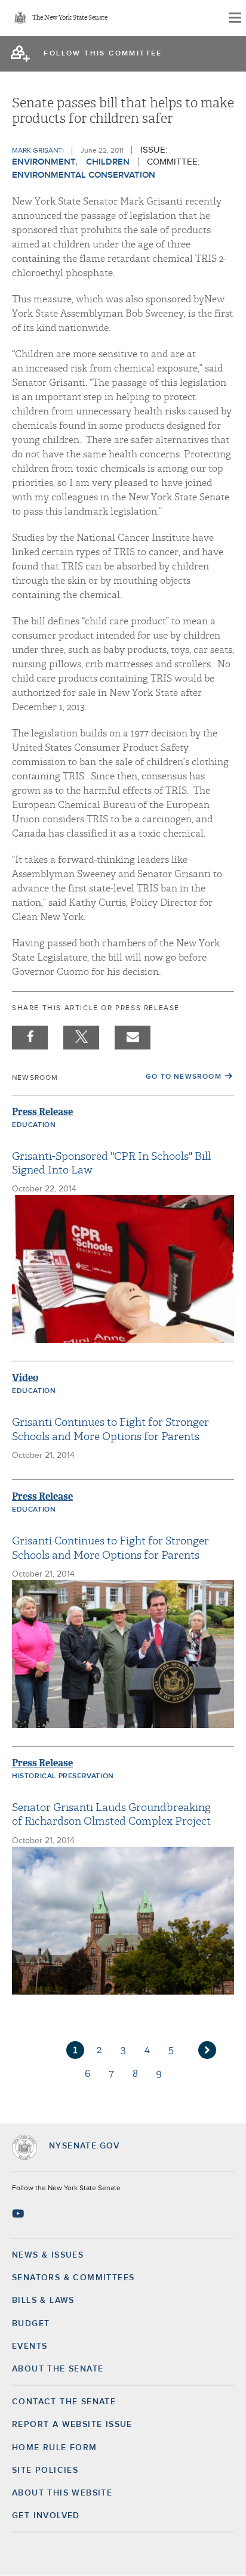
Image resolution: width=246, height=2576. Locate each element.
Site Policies (45, 2470)
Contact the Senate (64, 2402)
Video (25, 1378)
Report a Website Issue (72, 2425)
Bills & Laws (43, 2301)
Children (108, 162)
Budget (31, 2324)
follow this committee (103, 54)
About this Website (62, 2493)
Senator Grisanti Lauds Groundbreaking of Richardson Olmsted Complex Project (111, 1815)
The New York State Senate (70, 18)
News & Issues (48, 2255)
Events (30, 2346)
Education (34, 1125)
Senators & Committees (73, 2278)
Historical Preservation (63, 1776)
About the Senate (58, 2369)
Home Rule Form (55, 2448)
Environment (44, 162)
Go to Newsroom (184, 1077)
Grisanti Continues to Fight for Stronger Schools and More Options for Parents (110, 1429)
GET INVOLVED (46, 2516)
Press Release (42, 1112)
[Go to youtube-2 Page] (19, 2213)
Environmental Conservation (84, 175)
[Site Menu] (234, 18)
